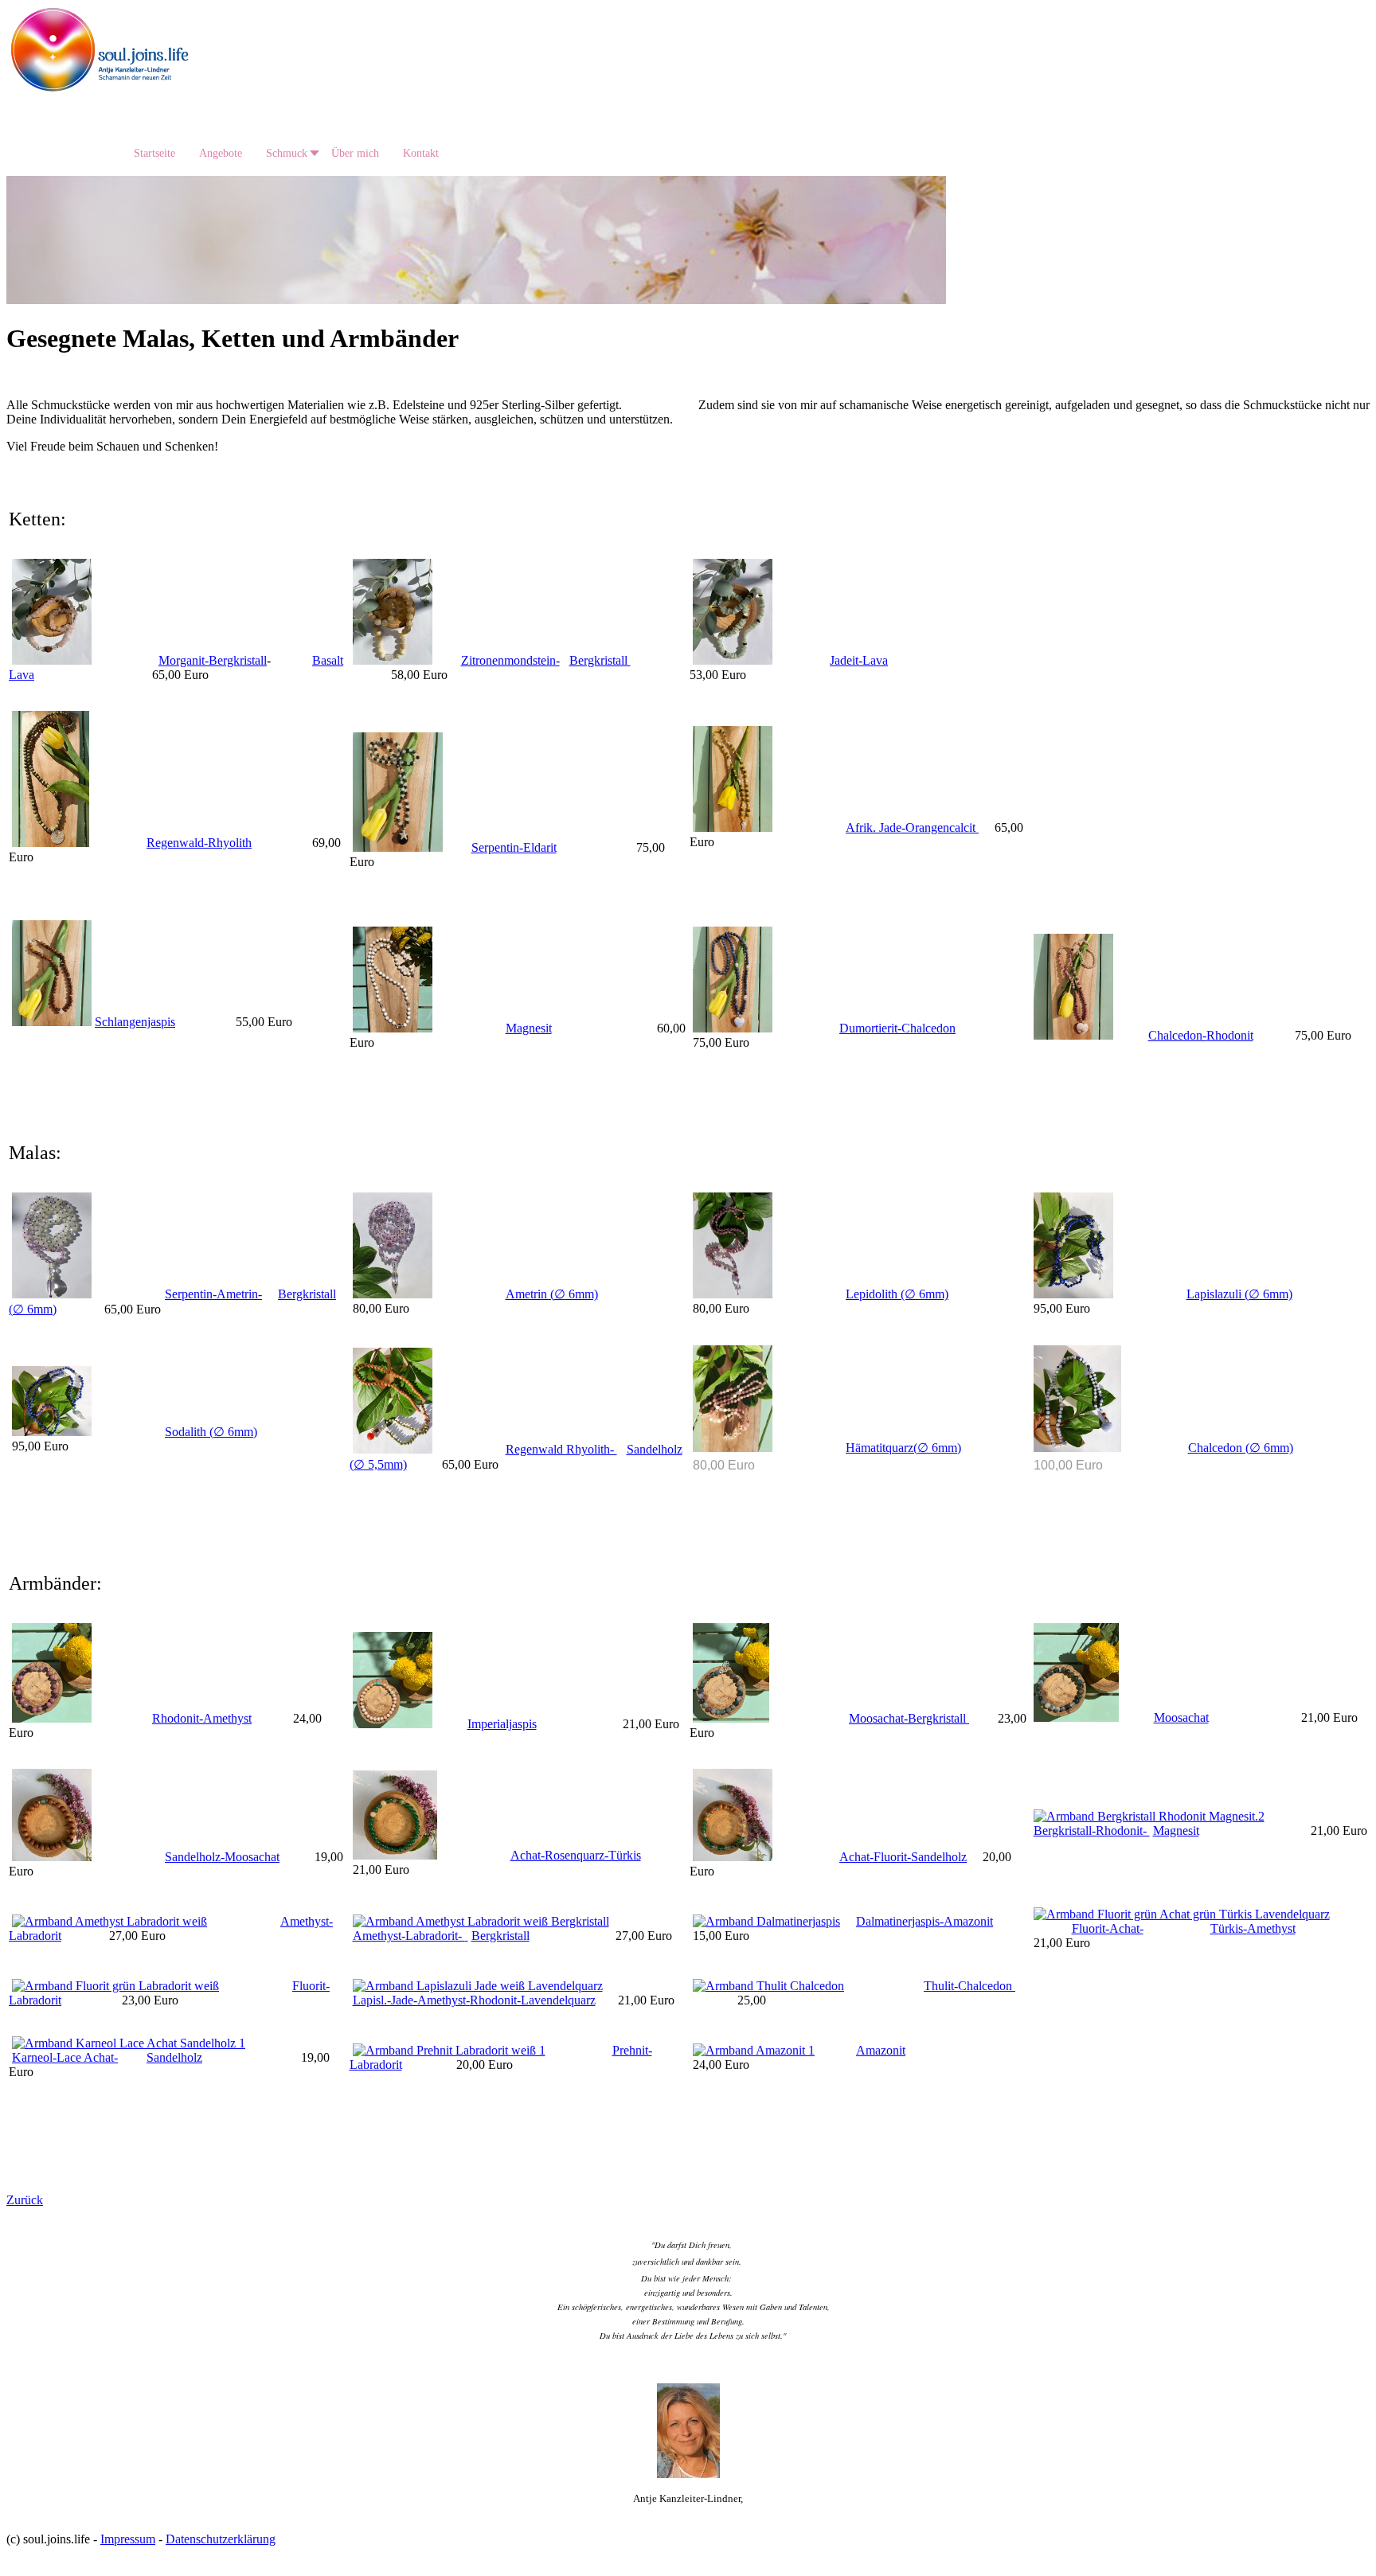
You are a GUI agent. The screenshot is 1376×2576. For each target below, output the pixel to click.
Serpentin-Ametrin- (213, 1294)
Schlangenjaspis (135, 1022)
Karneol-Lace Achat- (65, 2057)
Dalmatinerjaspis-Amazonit (924, 1921)
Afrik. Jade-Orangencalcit (912, 827)
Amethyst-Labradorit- (409, 1936)
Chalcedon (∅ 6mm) (1241, 1448)
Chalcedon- (1177, 1035)
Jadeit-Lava (859, 660)
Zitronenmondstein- (510, 660)
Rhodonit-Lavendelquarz (533, 2000)
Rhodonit (1230, 1035)
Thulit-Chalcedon (969, 1986)
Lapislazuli (1216, 1294)
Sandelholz (174, 2057)
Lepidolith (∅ (882, 1294)
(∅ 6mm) (1268, 1294)
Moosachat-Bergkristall (909, 1718)
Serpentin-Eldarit (514, 847)
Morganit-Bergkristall (213, 660)
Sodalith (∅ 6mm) (211, 1432)
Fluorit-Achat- (1108, 1928)
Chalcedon (928, 1028)
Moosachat (1181, 1717)
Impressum (128, 2539)
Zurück (25, 2200)
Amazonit (881, 2050)
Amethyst (1271, 1928)
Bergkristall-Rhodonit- (1092, 1831)
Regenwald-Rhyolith (199, 843)
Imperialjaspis (502, 1724)
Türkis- (1229, 1928)
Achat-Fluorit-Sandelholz (903, 1857)
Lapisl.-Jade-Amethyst (409, 2000)
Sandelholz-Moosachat (222, 1857)
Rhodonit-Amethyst (202, 1718)
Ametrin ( (530, 1294)
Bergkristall (600, 660)
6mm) (40, 1309)
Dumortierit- (870, 1028)
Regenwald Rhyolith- (561, 1449)
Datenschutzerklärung (221, 2539)
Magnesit (529, 1028)
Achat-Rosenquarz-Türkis (576, 1855)
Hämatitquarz (880, 1448)
